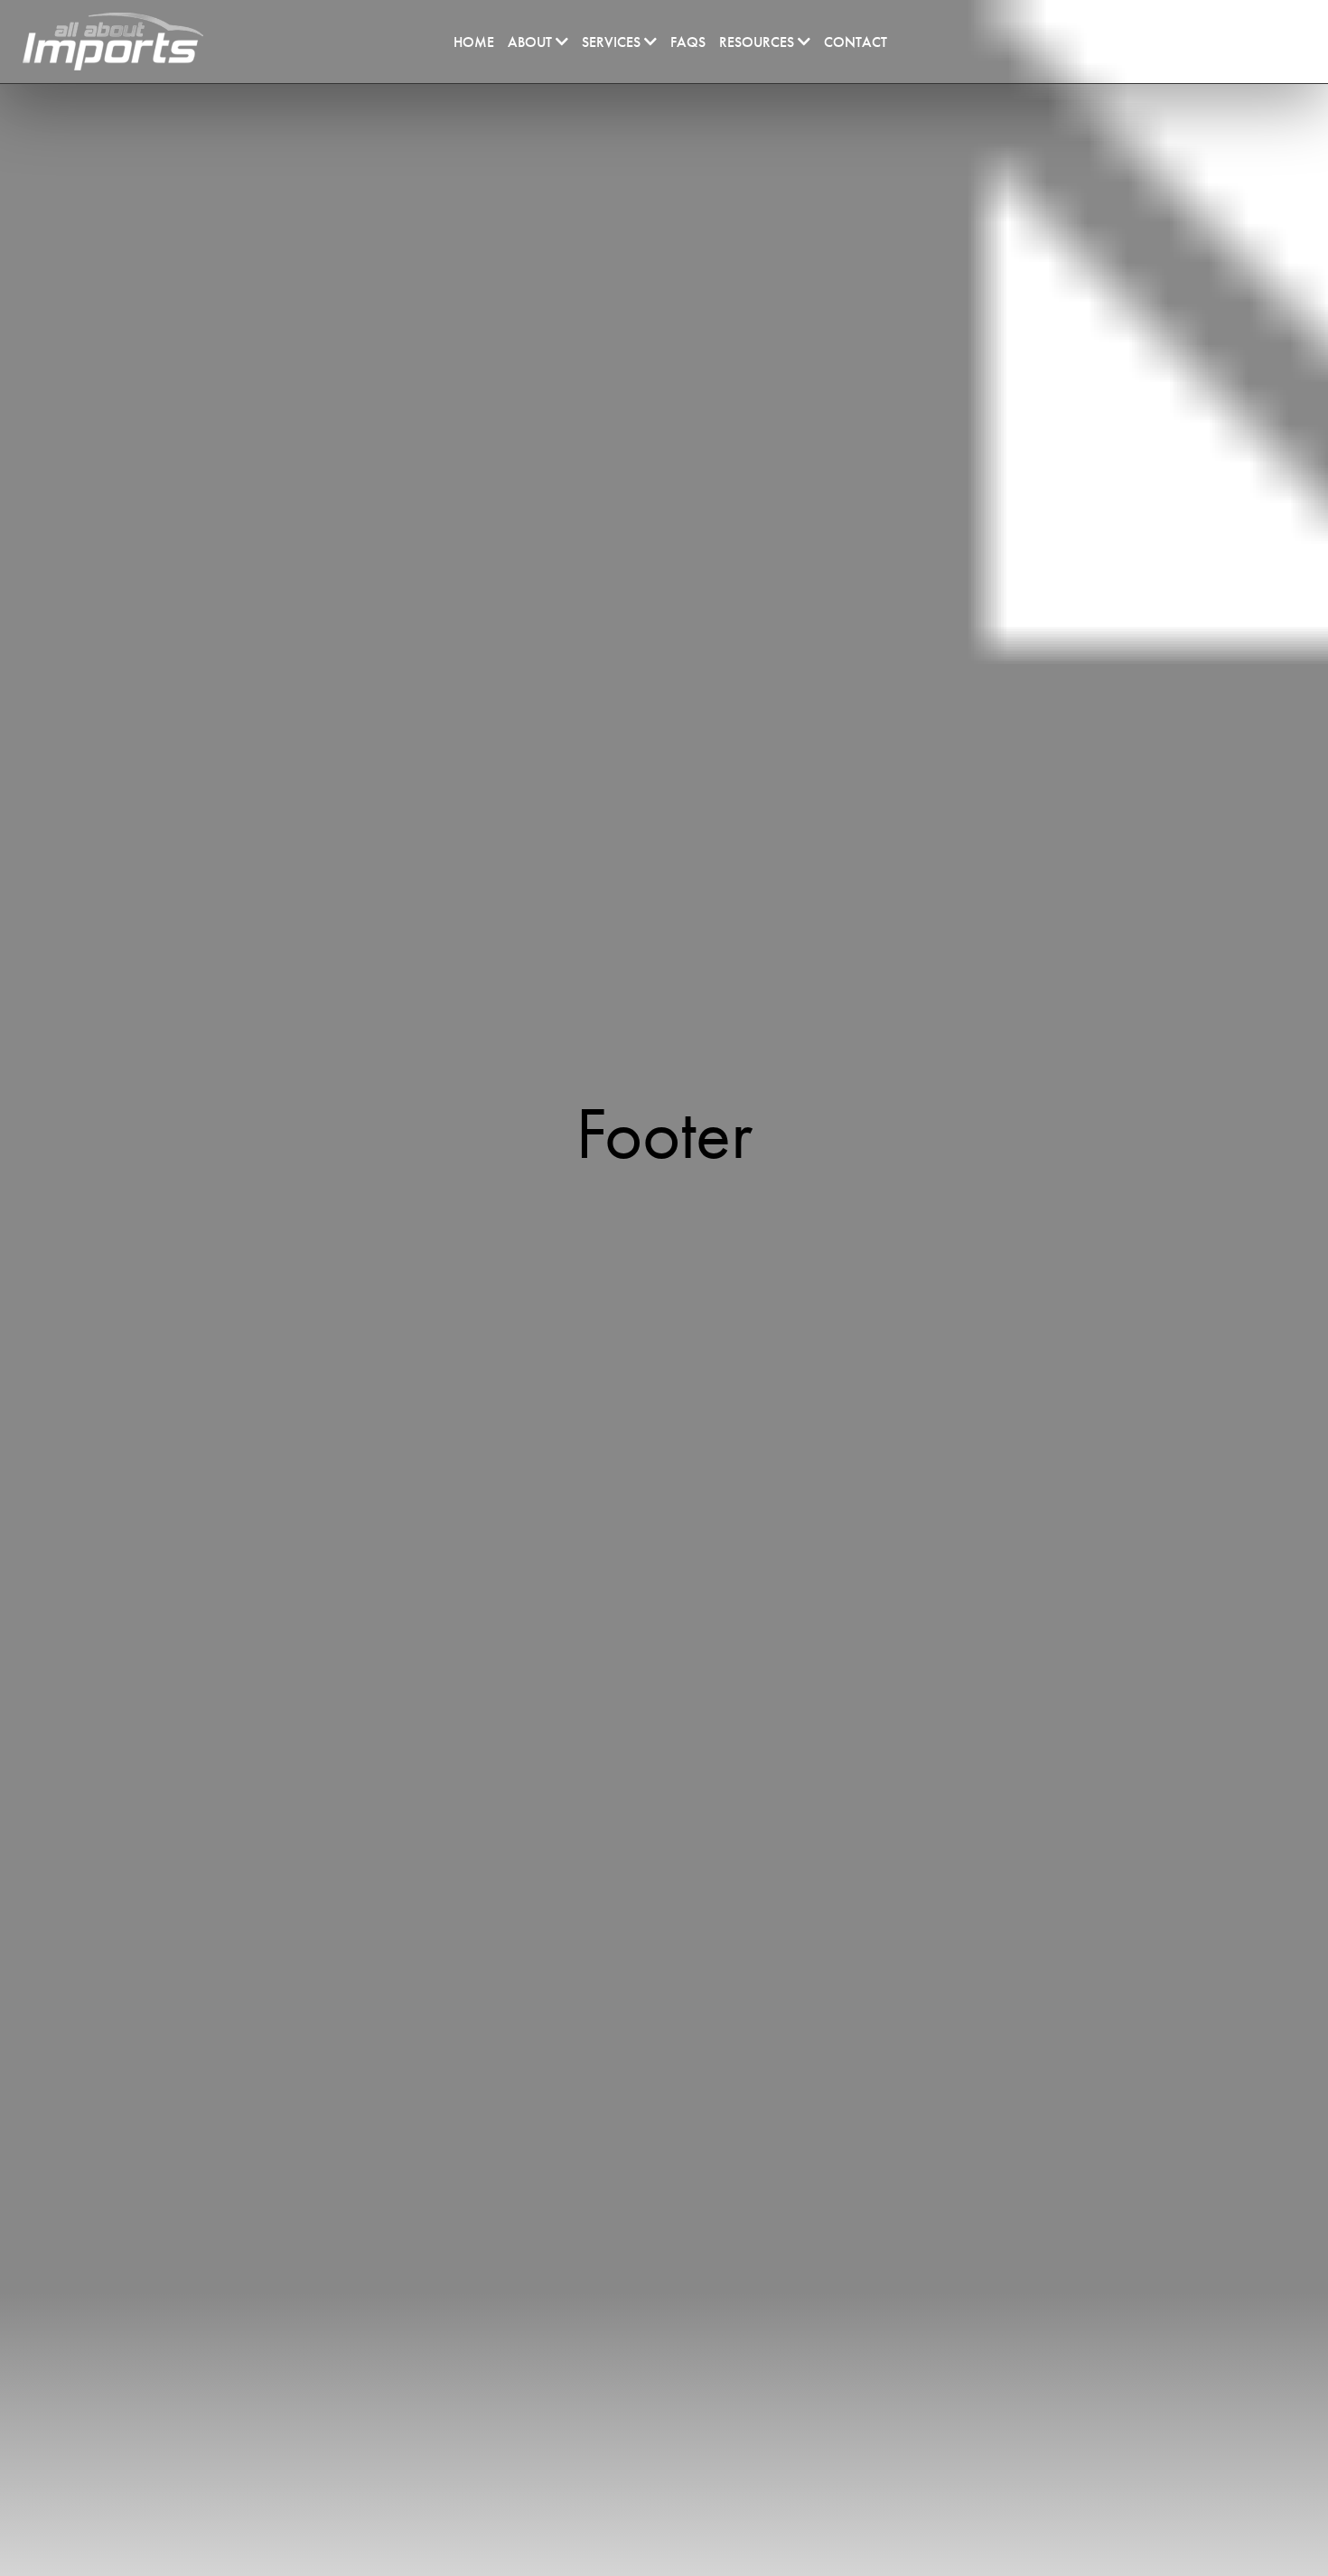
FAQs (688, 42)
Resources (758, 42)
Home (474, 42)
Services (613, 42)
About (532, 42)
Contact (856, 42)
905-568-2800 (1186, 40)
